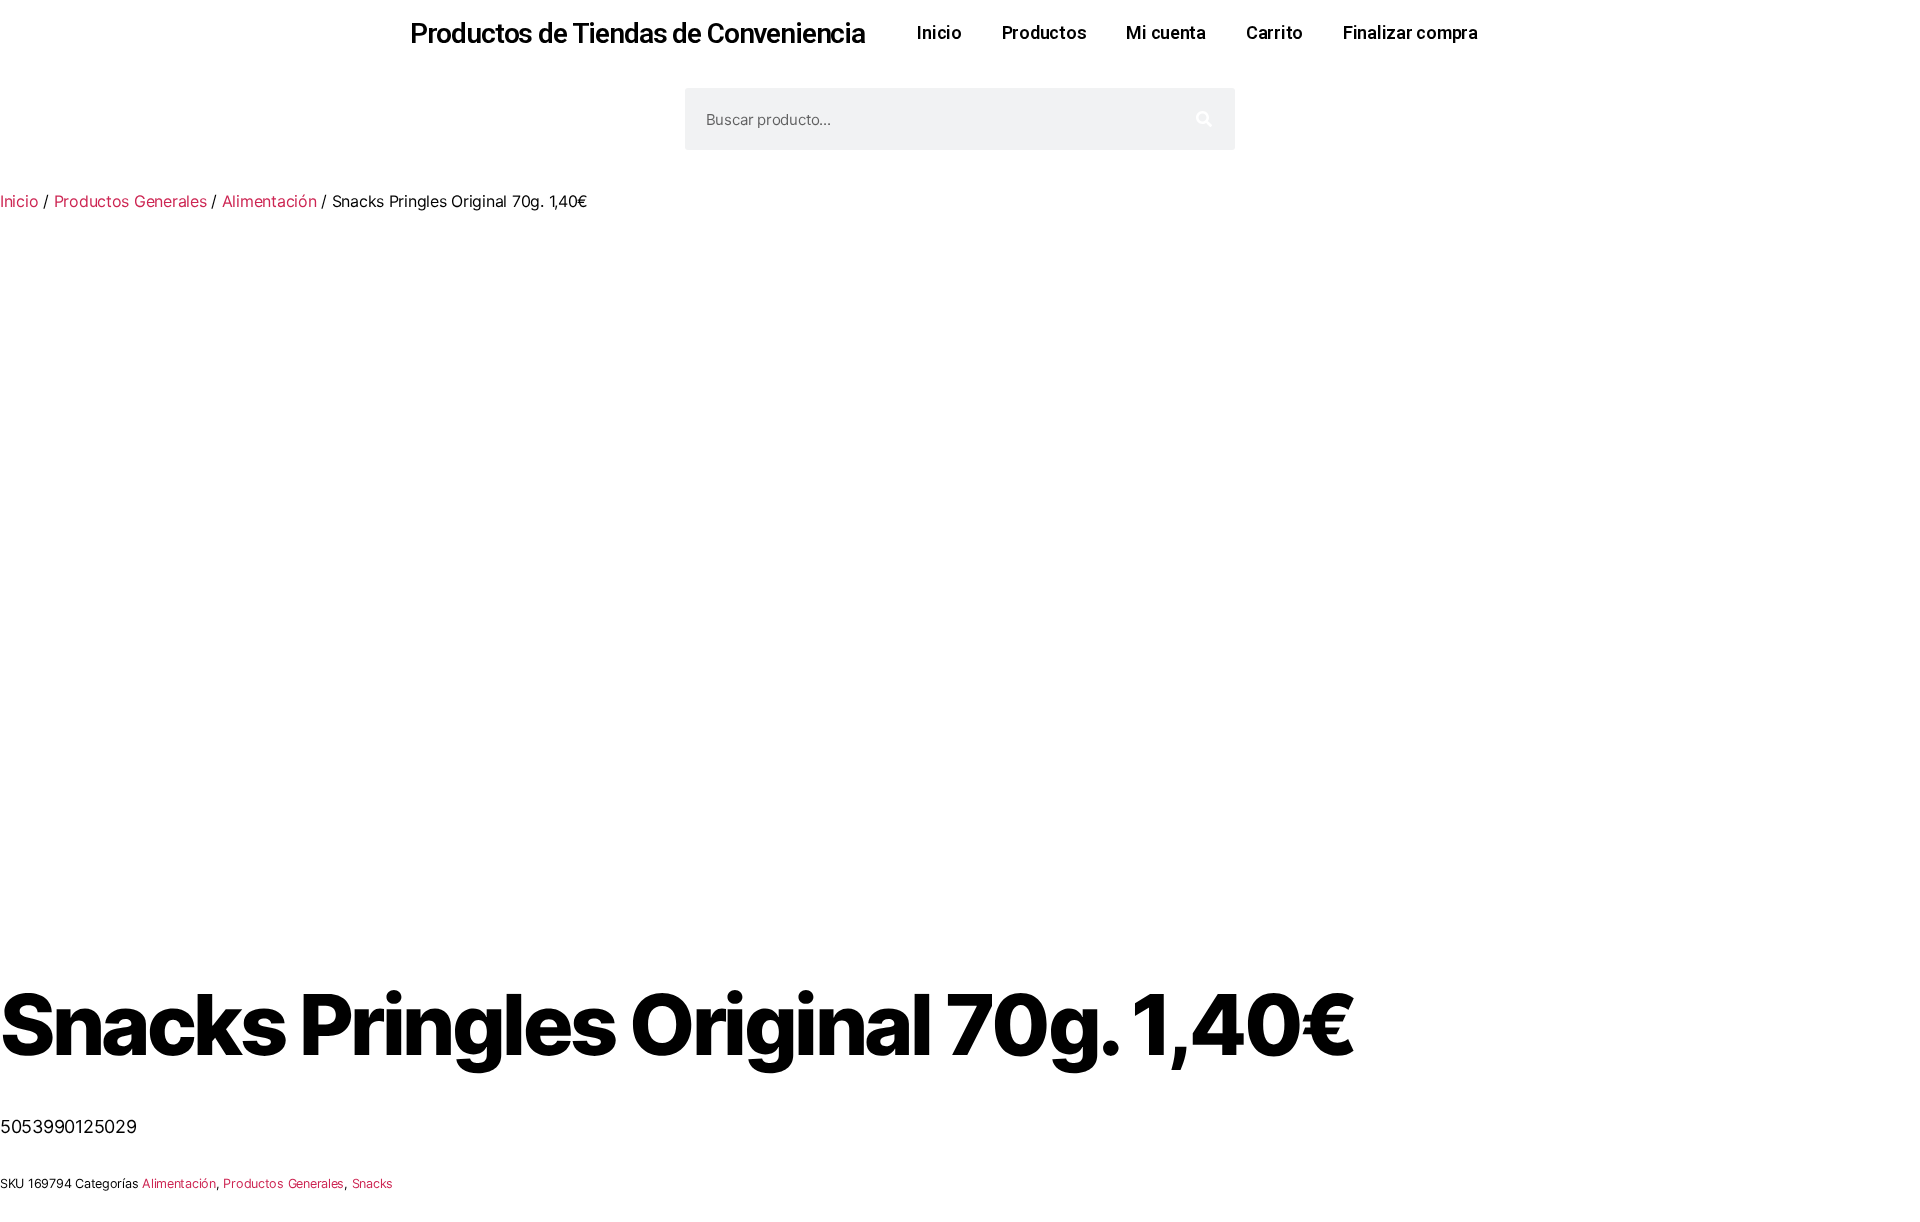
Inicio (939, 32)
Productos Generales (130, 201)
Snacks (372, 1183)
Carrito (1274, 32)
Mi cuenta (1166, 32)
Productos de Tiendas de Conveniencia (637, 33)
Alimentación (269, 201)
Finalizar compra (1410, 32)
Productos (1044, 32)
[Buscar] (1204, 119)
